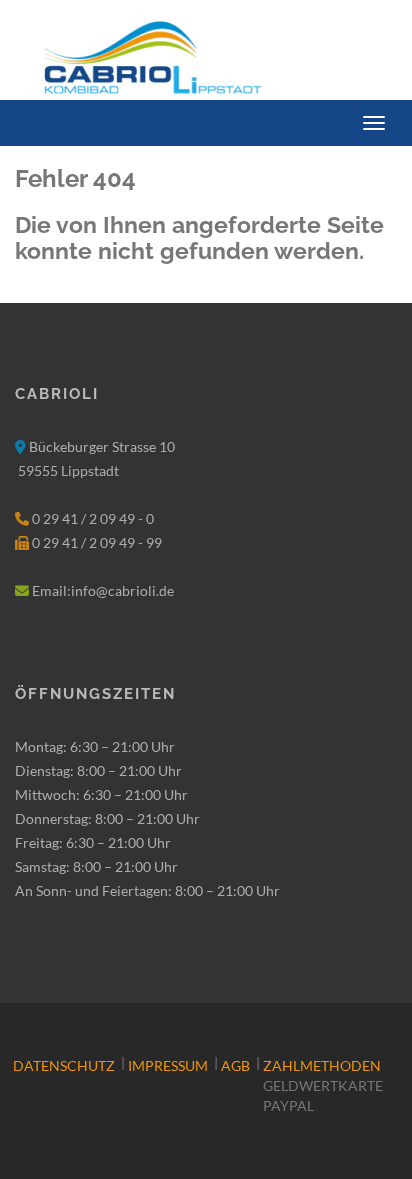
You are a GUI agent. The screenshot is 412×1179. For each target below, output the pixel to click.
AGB (235, 1065)
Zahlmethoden (322, 1065)
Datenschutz (64, 1065)
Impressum (168, 1065)
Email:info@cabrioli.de (103, 590)
